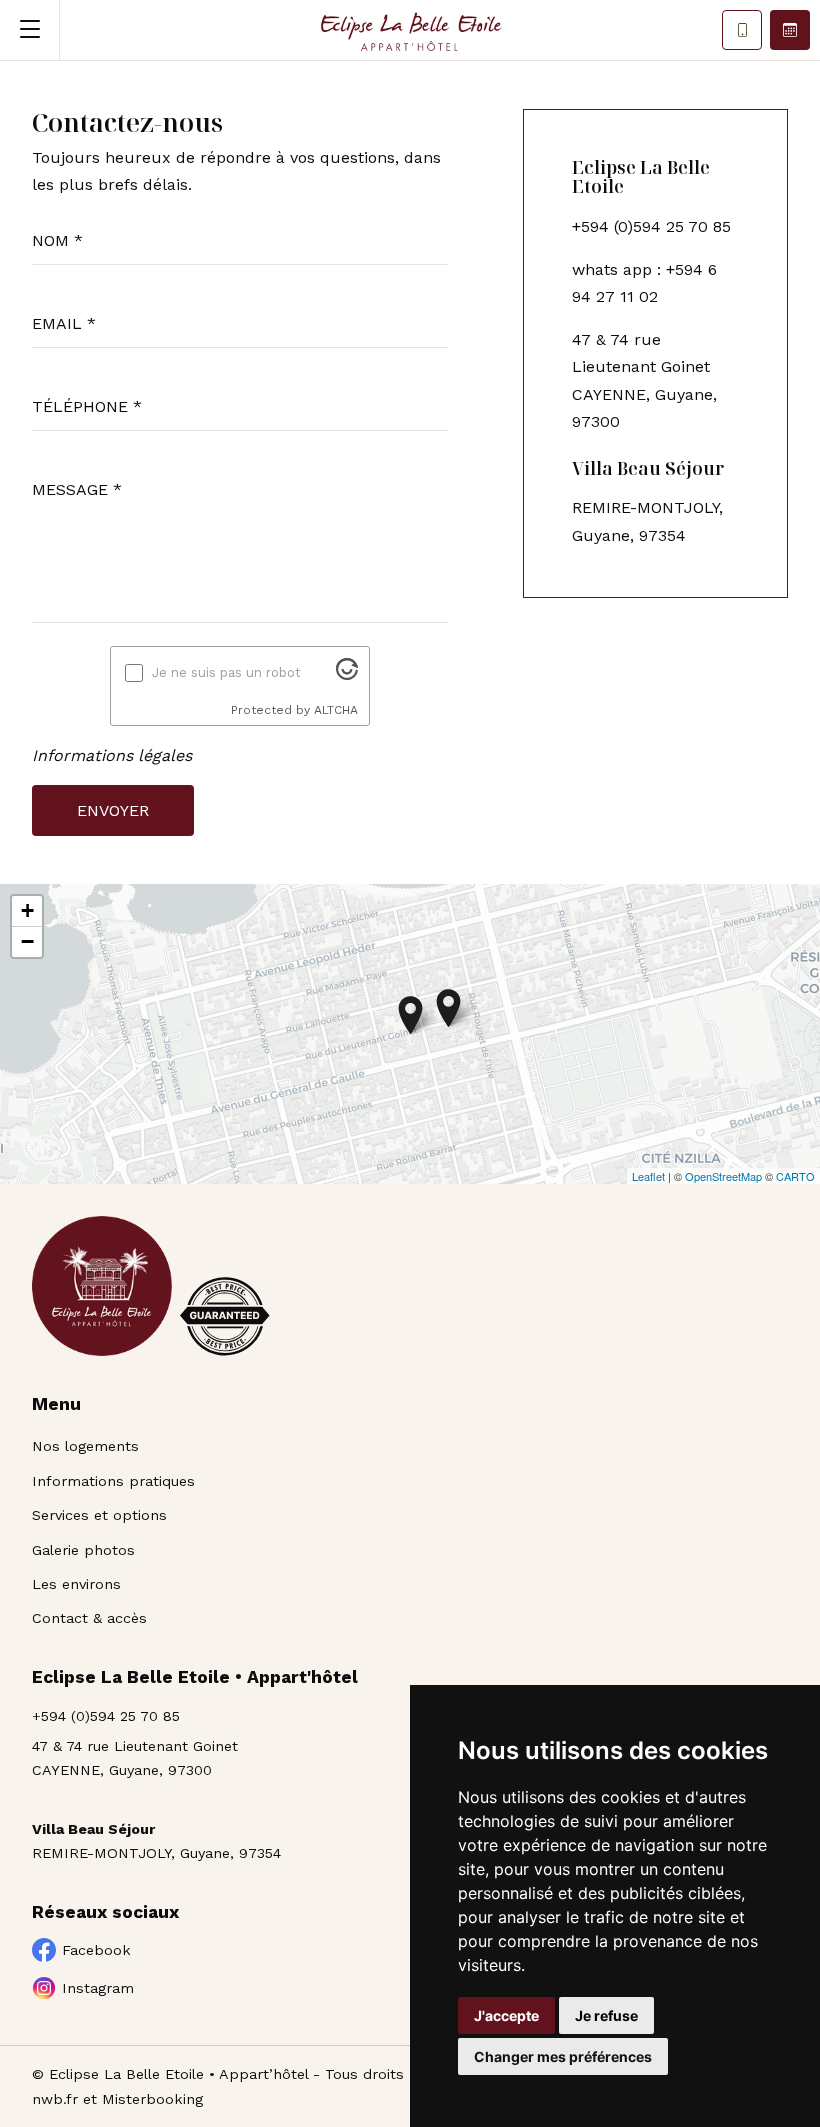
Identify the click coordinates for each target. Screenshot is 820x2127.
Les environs (76, 1584)
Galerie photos (83, 1550)
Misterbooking (152, 2099)
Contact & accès (89, 1618)
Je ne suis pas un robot (226, 672)
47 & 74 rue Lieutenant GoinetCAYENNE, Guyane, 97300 (135, 1758)
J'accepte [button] (506, 2015)
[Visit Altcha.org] (347, 674)
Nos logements (85, 1446)
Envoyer (113, 810)
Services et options (99, 1515)
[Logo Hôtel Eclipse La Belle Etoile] (410, 30)
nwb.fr (55, 2099)
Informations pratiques (113, 1481)
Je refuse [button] (606, 2015)
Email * (64, 323)
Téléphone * (87, 406)
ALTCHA (336, 710)
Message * (77, 489)
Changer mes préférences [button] (563, 2056)
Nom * (57, 240)
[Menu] (30, 30)
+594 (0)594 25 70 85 (106, 1716)
